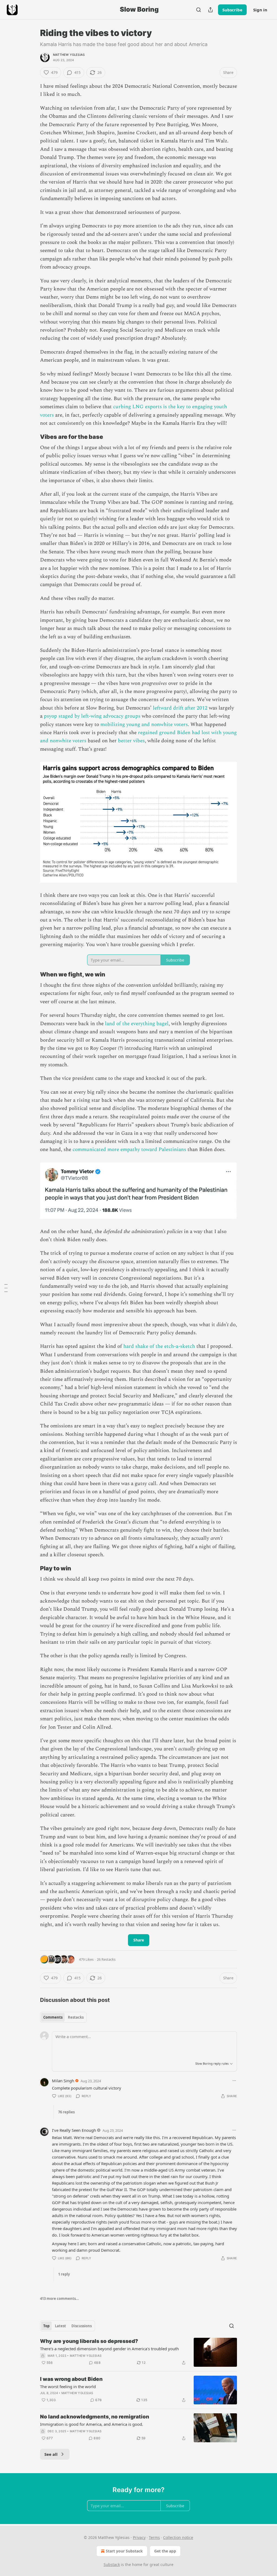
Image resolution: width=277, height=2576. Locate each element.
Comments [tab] (53, 2017)
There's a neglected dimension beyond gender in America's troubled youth (109, 2349)
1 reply (64, 2274)
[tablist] (63, 2017)
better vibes (131, 741)
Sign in (260, 10)
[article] (138, 2352)
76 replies (66, 2112)
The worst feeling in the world (68, 2387)
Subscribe (232, 10)
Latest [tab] (60, 2326)
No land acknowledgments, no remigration (95, 2417)
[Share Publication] (210, 10)
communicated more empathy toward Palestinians (129, 1150)
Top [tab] (46, 2326)
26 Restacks (106, 1959)
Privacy (139, 2537)
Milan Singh (63, 2081)
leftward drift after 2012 (180, 708)
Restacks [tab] (76, 2017)
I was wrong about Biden (71, 2379)
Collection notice (178, 2537)
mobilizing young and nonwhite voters (144, 725)
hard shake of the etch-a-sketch (159, 1346)
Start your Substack (124, 2551)
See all (51, 2454)
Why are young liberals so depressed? (89, 2341)
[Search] (199, 10)
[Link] (32, 437)
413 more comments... (60, 2299)
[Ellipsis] (234, 2081)
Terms (154, 2537)
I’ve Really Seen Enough (74, 2130)
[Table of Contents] (6, 1288)
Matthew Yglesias (69, 55)
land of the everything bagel (137, 1024)
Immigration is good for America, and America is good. (92, 2424)
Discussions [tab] (82, 2326)
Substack (112, 2564)
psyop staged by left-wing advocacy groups (92, 716)
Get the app (165, 2551)
